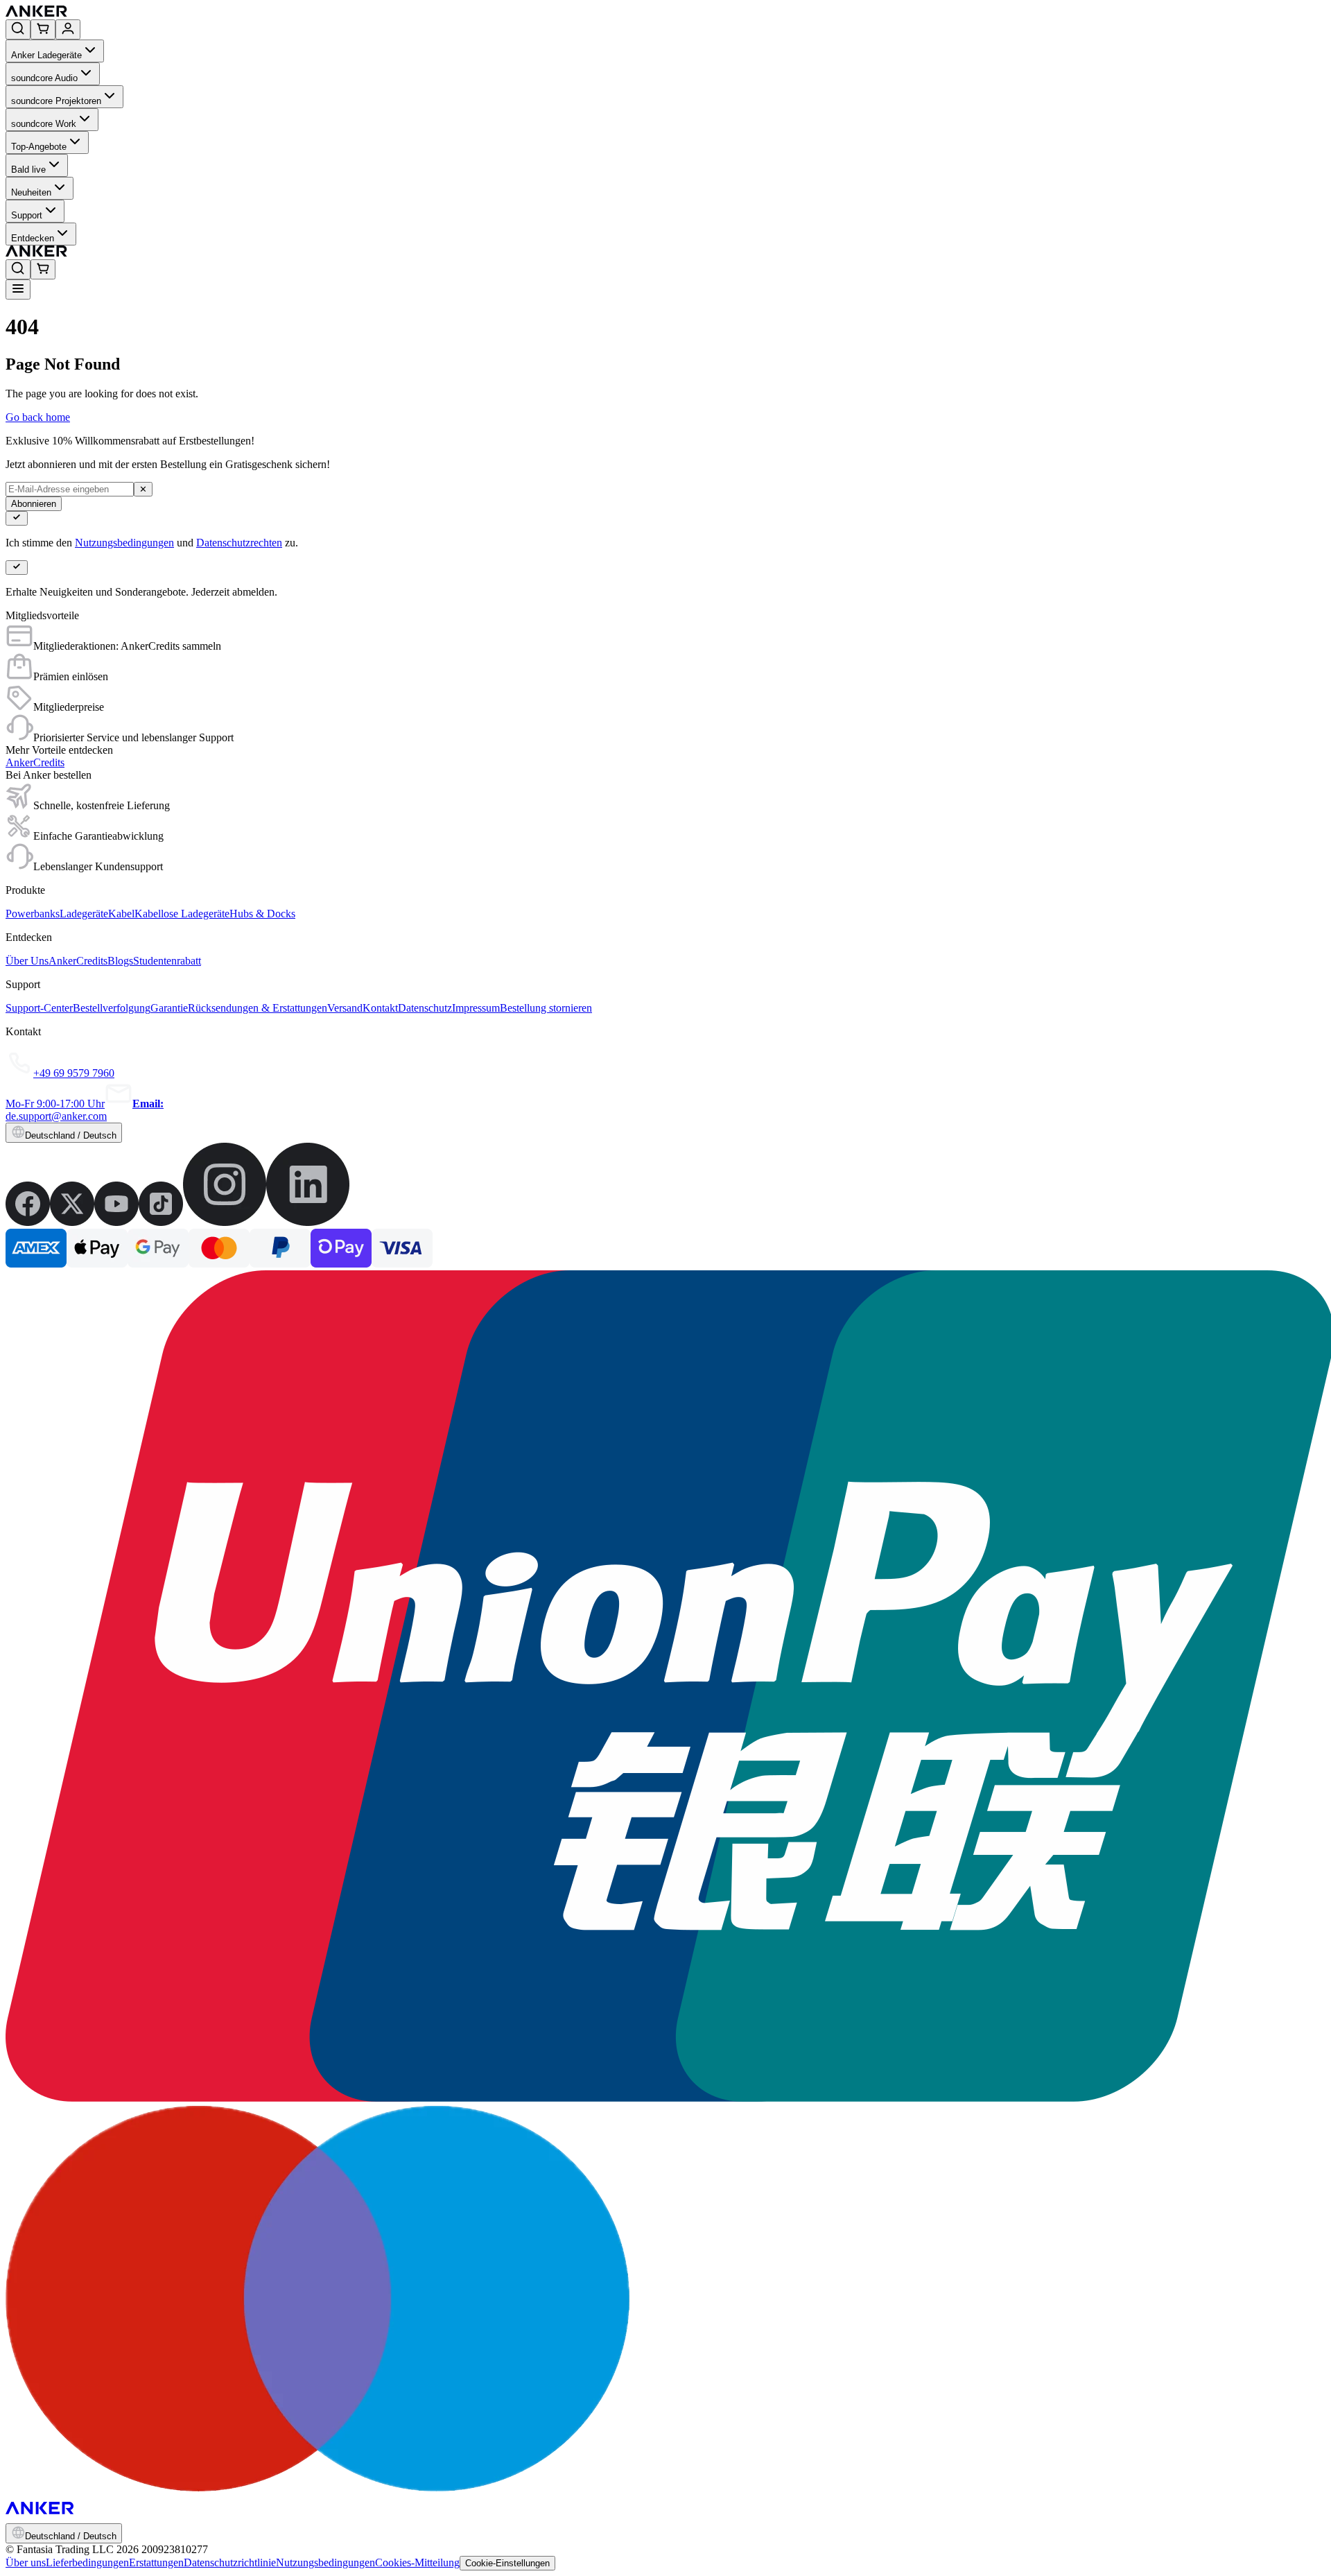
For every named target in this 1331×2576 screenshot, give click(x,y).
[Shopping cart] (43, 29)
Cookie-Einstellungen (507, 2563)
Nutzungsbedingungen (124, 543)
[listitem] (28, 1222)
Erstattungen (156, 2562)
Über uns (26, 2562)
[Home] (138, 13)
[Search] (18, 29)
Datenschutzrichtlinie (230, 2562)
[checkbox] (17, 518)
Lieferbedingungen (87, 2562)
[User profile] (68, 29)
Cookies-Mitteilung (417, 2562)
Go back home (38, 417)
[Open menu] (18, 289)
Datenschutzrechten (239, 543)
